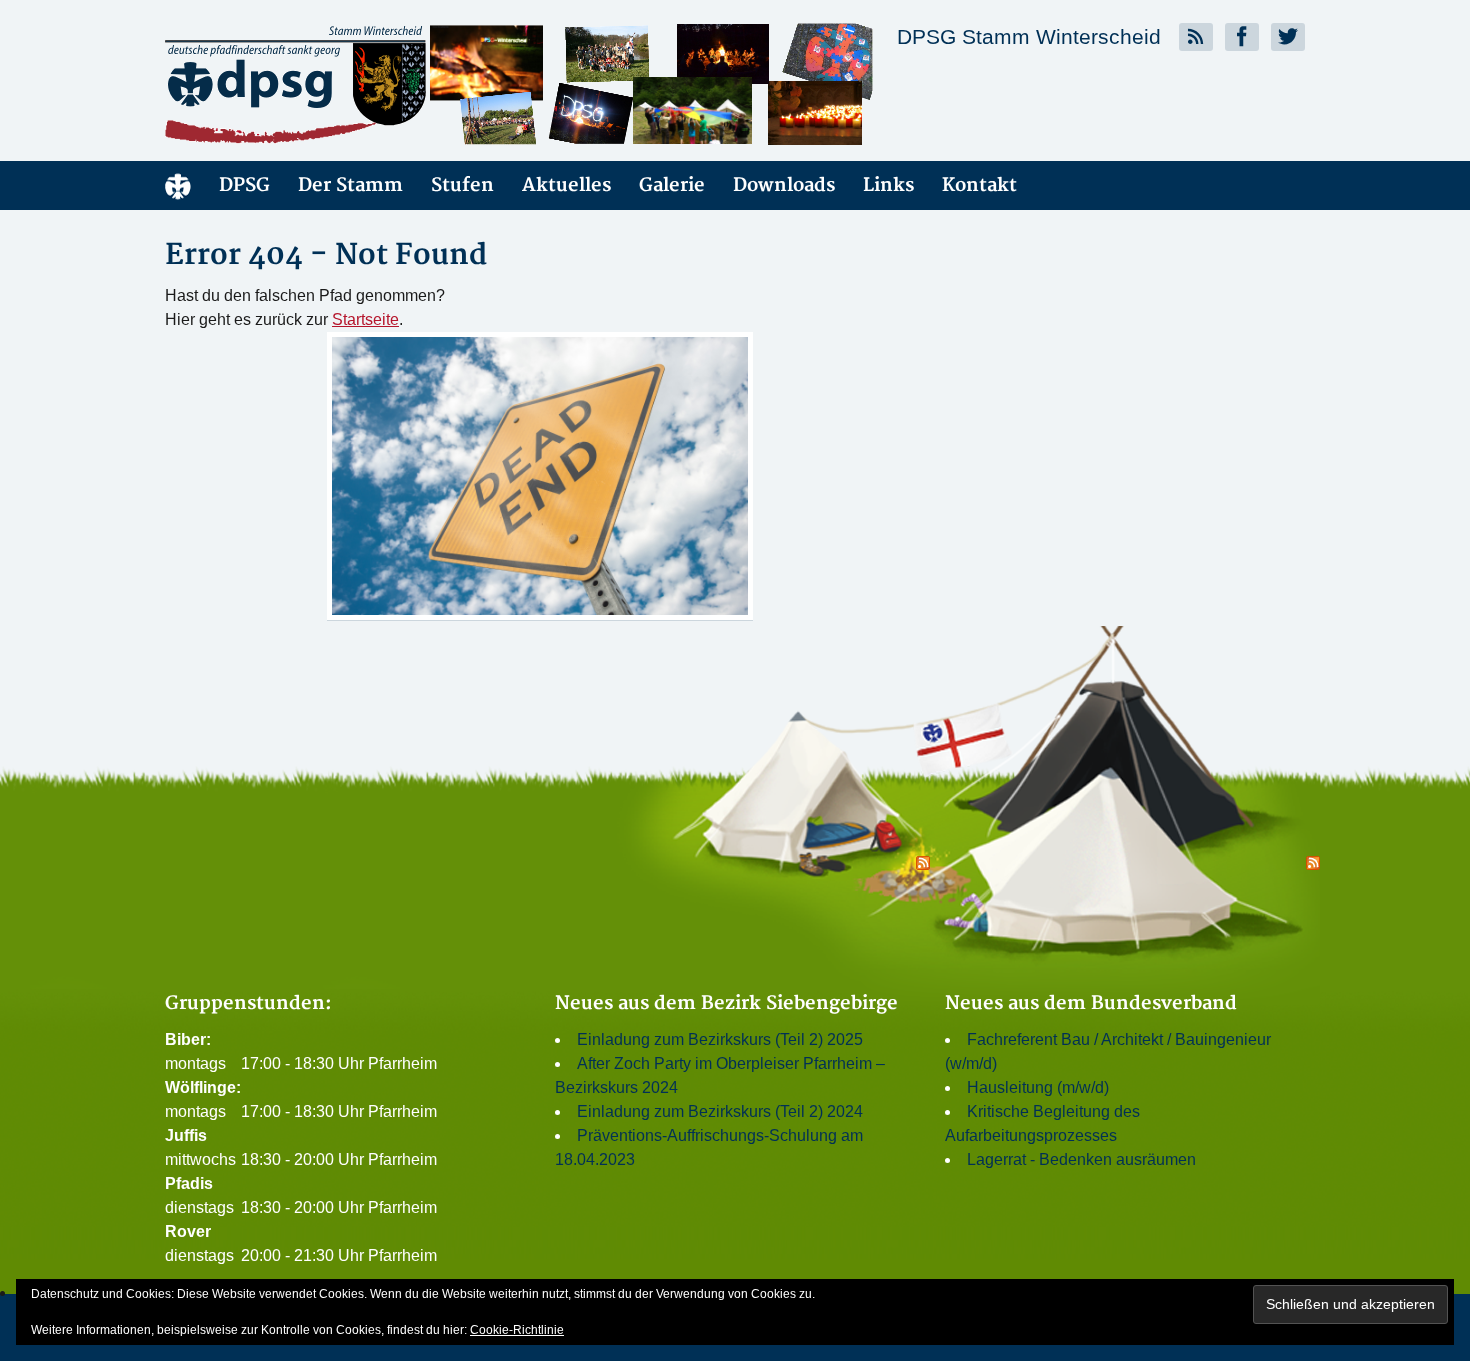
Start (178, 185)
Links (888, 185)
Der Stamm (350, 185)
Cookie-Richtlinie (517, 1330)
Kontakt (979, 185)
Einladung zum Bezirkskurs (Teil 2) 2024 (720, 1111)
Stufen (462, 185)
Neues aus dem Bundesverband (1091, 1003)
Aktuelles (566, 185)
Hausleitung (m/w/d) (1038, 1087)
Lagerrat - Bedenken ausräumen (1081, 1159)
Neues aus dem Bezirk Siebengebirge (726, 1003)
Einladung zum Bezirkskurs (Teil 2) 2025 (720, 1039)
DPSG (244, 185)
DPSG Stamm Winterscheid (1029, 36)
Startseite (365, 319)
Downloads (784, 185)
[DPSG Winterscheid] (345, 84)
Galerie (672, 185)
